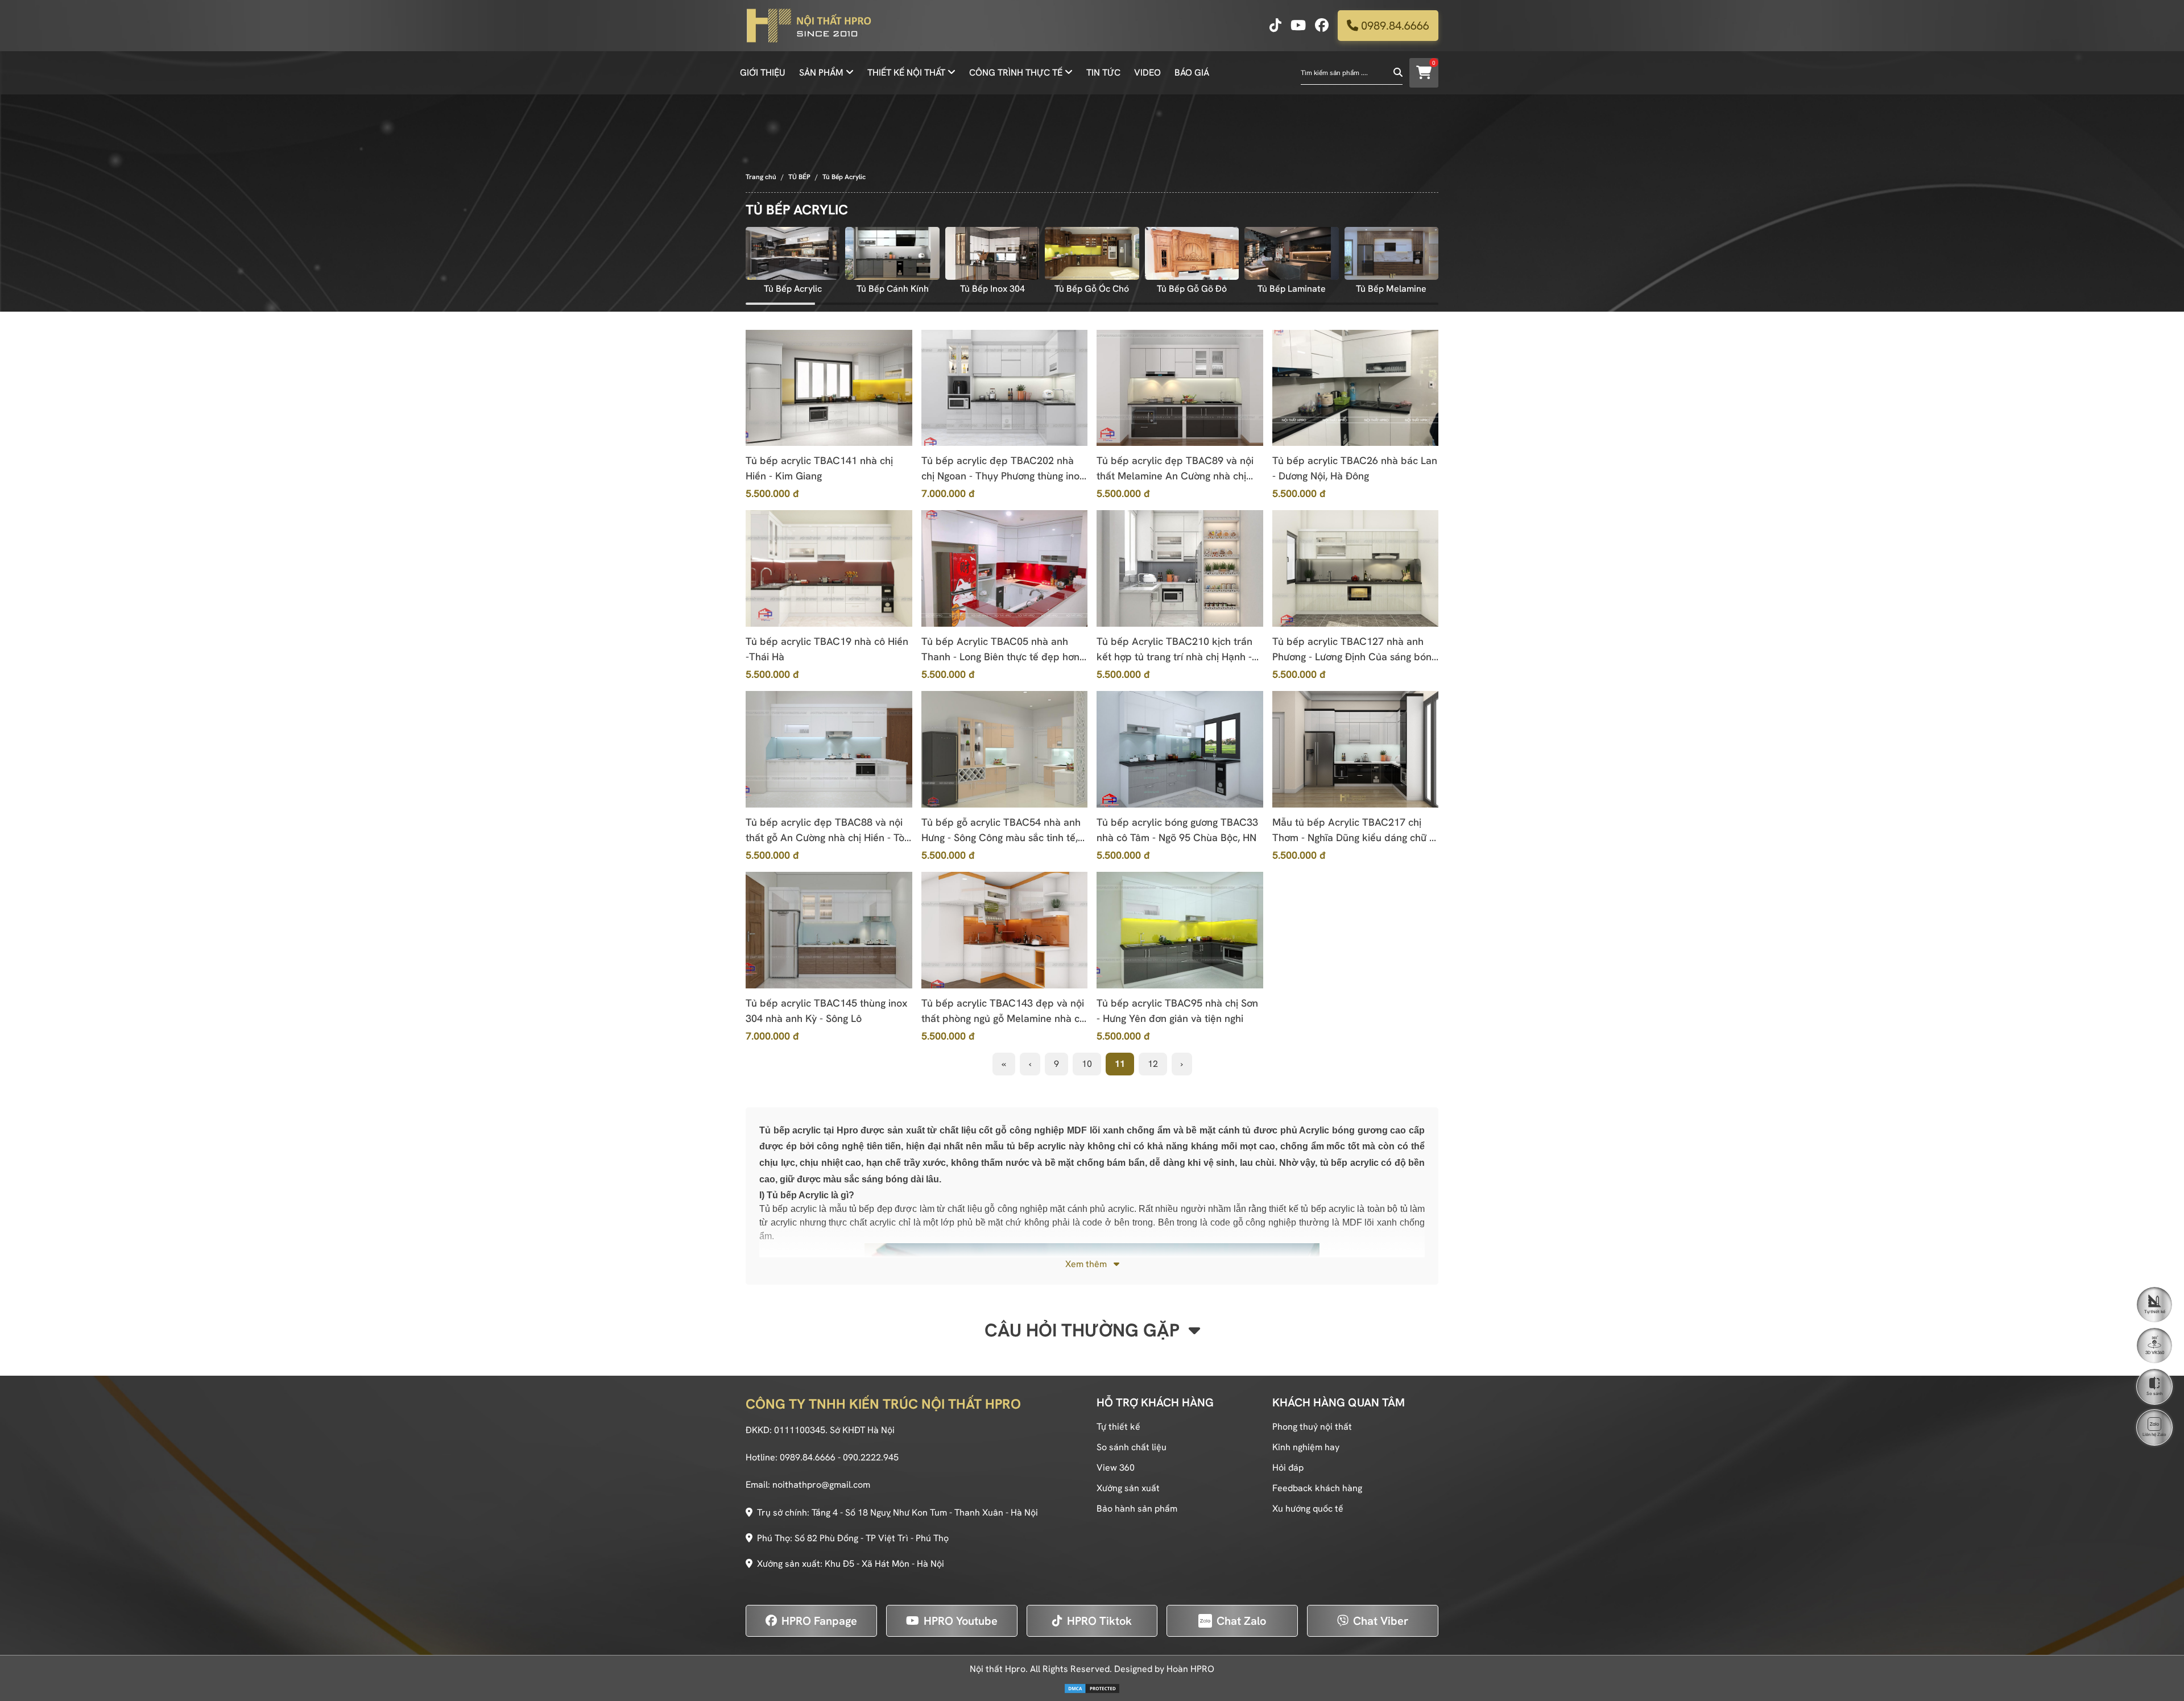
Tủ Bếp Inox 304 (992, 289)
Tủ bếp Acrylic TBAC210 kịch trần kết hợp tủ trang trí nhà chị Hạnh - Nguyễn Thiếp (1174, 649)
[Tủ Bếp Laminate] (1291, 253)
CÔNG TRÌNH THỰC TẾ (1016, 73)
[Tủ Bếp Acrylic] (793, 253)
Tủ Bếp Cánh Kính (893, 289)
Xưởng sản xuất (1128, 1488)
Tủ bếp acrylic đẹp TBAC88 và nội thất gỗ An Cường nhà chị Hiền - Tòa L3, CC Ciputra (828, 830)
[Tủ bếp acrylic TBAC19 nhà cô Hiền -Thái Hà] (829, 568)
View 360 (1116, 1468)
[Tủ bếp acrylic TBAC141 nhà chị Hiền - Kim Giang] (829, 388)
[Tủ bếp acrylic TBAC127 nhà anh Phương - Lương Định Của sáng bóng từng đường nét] (1356, 568)
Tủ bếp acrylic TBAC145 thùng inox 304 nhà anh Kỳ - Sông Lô (826, 1011)
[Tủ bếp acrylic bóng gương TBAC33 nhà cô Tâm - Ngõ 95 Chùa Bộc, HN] (1180, 749)
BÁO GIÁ (1192, 73)
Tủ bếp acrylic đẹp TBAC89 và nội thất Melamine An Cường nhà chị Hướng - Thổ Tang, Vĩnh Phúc (1175, 469)
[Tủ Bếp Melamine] (1391, 253)
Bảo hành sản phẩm (1137, 1508)
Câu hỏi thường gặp (1084, 1330)
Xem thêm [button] (1087, 1264)
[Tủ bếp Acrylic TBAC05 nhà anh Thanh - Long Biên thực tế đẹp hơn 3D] (1005, 568)
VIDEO (1147, 73)
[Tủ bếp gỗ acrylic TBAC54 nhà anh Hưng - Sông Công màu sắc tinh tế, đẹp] (1005, 749)
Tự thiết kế (1118, 1427)
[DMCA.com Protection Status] (1092, 1688)
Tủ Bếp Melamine (1391, 289)
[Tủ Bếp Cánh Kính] (892, 253)
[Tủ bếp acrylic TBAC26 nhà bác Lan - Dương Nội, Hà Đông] (1356, 388)
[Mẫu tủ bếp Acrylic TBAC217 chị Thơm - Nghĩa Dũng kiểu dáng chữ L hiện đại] (1356, 749)
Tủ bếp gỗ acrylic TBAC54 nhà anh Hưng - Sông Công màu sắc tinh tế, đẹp (1001, 830)
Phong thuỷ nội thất (1312, 1427)
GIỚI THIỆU (763, 73)
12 (1153, 1064)
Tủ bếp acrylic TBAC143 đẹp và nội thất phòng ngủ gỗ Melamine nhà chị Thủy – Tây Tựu (1004, 1011)
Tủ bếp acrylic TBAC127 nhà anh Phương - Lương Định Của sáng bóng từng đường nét (1354, 649)
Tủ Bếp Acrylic (793, 289)
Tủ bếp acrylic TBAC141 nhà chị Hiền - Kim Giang (819, 468)
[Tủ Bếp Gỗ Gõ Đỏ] (1192, 253)
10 (1087, 1064)
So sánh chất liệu (1132, 1447)
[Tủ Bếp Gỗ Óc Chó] (1092, 253)
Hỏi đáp (1288, 1468)
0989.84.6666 (1394, 26)
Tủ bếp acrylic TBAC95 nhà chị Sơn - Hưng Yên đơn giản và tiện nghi (1177, 1011)
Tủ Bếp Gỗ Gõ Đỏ (1192, 289)
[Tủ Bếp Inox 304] (992, 253)
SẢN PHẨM (821, 73)
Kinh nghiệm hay (1306, 1447)
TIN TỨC (1103, 73)
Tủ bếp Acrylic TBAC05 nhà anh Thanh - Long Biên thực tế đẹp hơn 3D (1000, 649)
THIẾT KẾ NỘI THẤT (906, 73)
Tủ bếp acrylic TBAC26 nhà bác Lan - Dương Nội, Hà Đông (1355, 468)
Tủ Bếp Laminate (1292, 289)
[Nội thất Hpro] (808, 26)
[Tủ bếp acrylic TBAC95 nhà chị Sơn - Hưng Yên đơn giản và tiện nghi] (1180, 930)
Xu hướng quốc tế (1308, 1508)
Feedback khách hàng (1317, 1488)
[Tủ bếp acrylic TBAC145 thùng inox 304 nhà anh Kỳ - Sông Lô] (829, 930)
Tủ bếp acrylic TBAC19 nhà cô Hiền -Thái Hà (827, 649)
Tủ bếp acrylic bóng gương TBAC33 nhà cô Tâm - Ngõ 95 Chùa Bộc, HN (1177, 830)
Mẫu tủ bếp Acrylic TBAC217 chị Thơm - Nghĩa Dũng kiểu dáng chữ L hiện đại (1353, 830)
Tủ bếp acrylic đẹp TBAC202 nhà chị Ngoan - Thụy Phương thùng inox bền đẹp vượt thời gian (1003, 469)
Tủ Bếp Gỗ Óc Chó (1092, 289)
